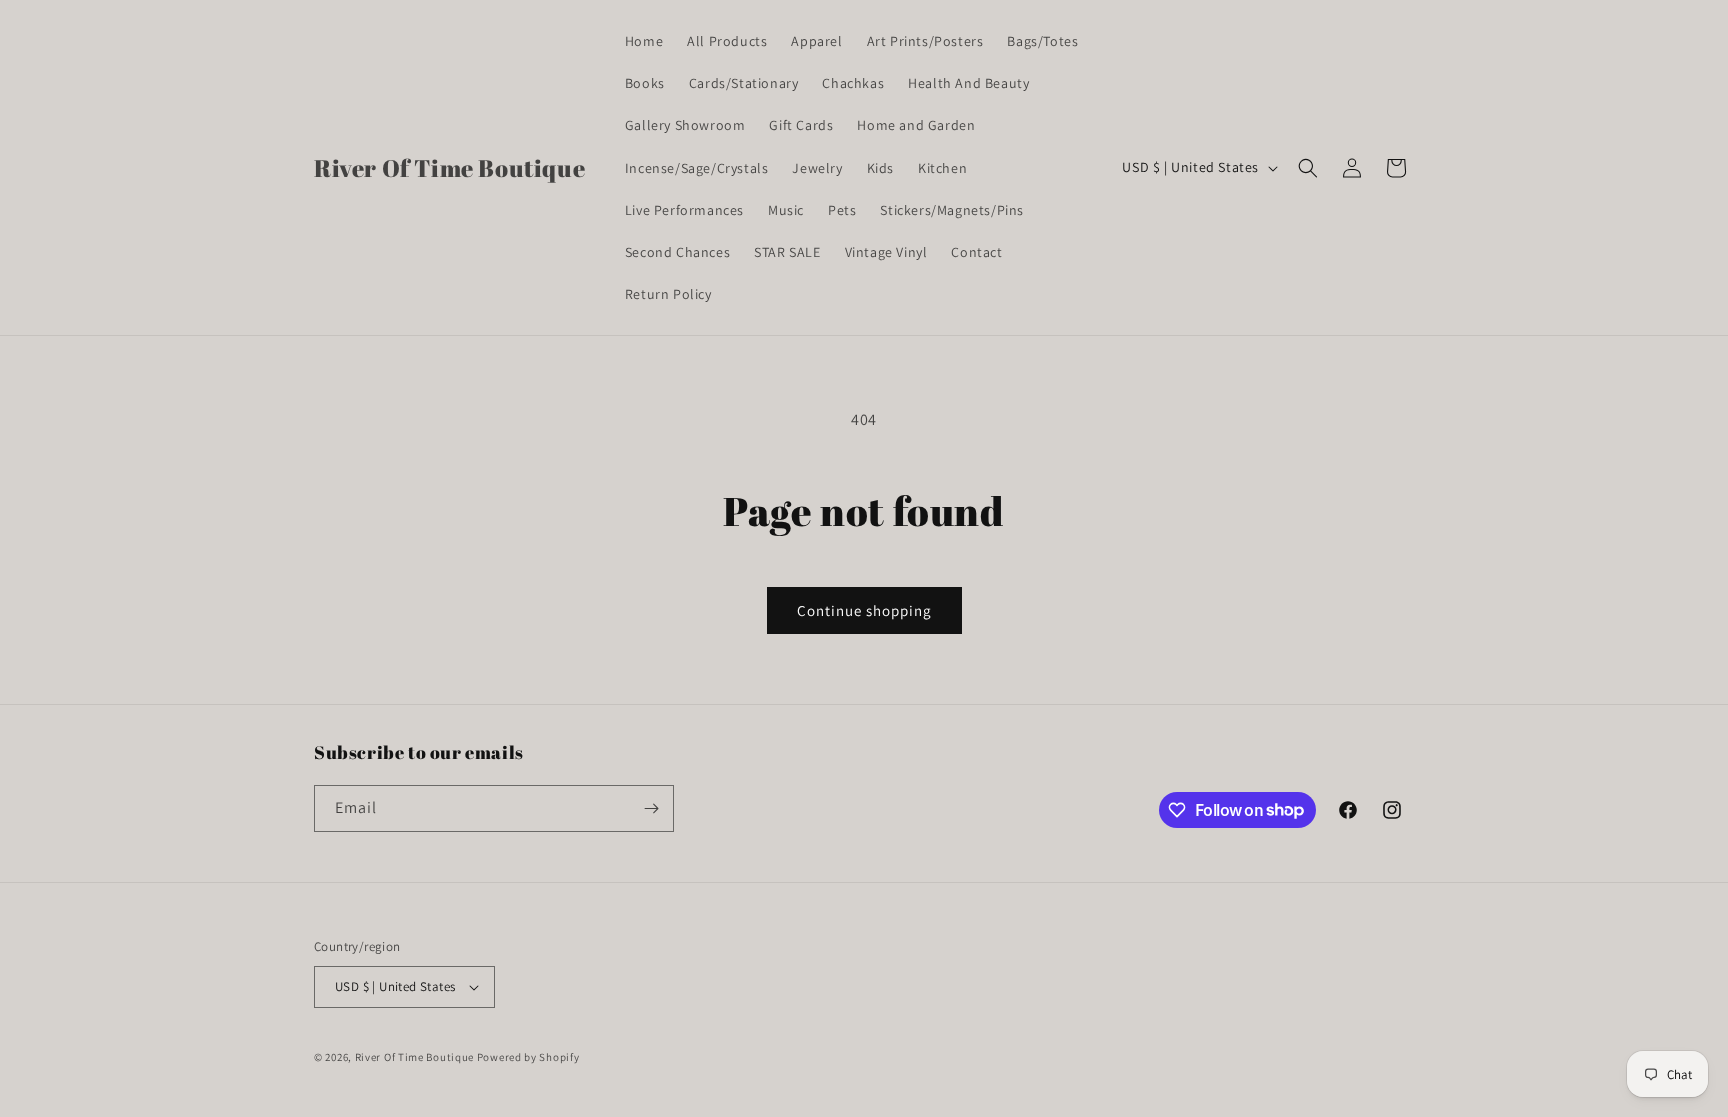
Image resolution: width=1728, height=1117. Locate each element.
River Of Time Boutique (414, 1057)
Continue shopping (864, 610)
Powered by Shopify (528, 1057)
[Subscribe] (651, 808)
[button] (1308, 168)
